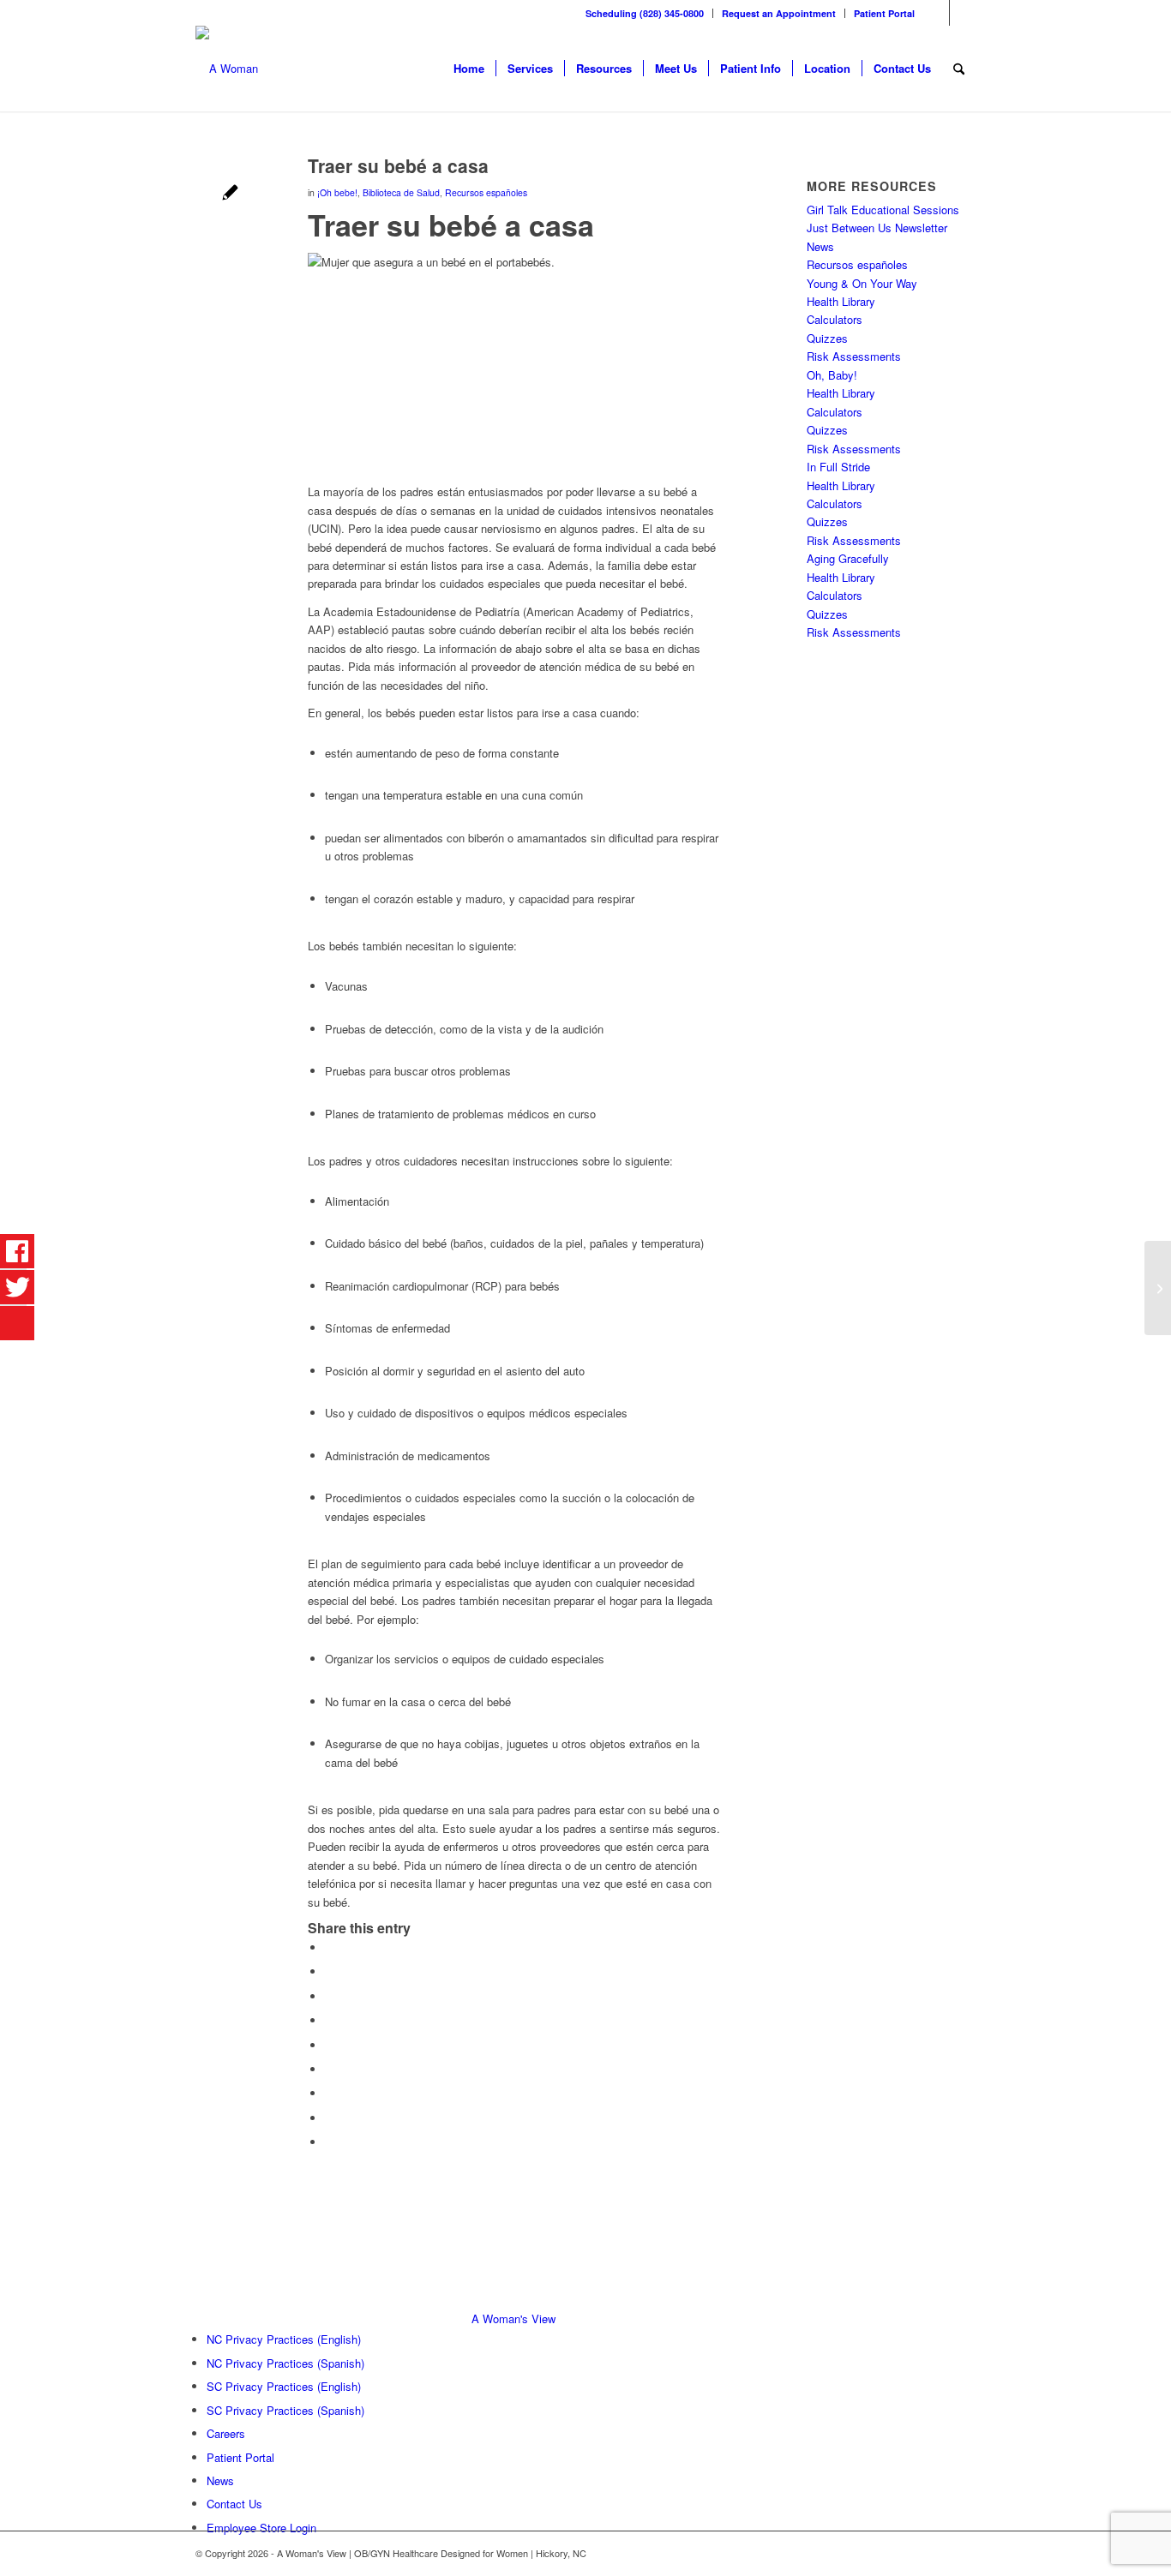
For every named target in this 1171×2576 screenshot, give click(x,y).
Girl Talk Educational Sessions (883, 210)
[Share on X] (329, 1971)
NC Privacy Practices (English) (284, 2339)
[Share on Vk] (329, 2093)
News (820, 246)
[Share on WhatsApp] (329, 1996)
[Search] (959, 69)
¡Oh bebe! (337, 192)
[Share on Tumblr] (329, 2069)
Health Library (841, 301)
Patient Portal (884, 13)
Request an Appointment (779, 13)
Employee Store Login (261, 2528)
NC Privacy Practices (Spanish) (285, 2363)
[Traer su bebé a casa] (230, 194)
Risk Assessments (854, 356)
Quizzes (827, 338)
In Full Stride (838, 467)
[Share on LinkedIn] (329, 2045)
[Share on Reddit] (329, 2118)
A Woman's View (513, 2318)
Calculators (835, 319)
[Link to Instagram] (963, 13)
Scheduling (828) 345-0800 (645, 13)
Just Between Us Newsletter (877, 228)
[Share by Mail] (329, 2142)
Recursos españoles (486, 192)
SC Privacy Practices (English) (284, 2386)
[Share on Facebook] (329, 1947)
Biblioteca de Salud (401, 192)
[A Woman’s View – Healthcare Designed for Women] (227, 69)
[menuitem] (645, 13)
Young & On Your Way (862, 283)
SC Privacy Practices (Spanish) (285, 2410)
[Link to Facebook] (937, 13)
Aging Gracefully (848, 558)
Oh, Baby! (832, 375)
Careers (226, 2433)
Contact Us (234, 2504)
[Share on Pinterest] (329, 2020)
